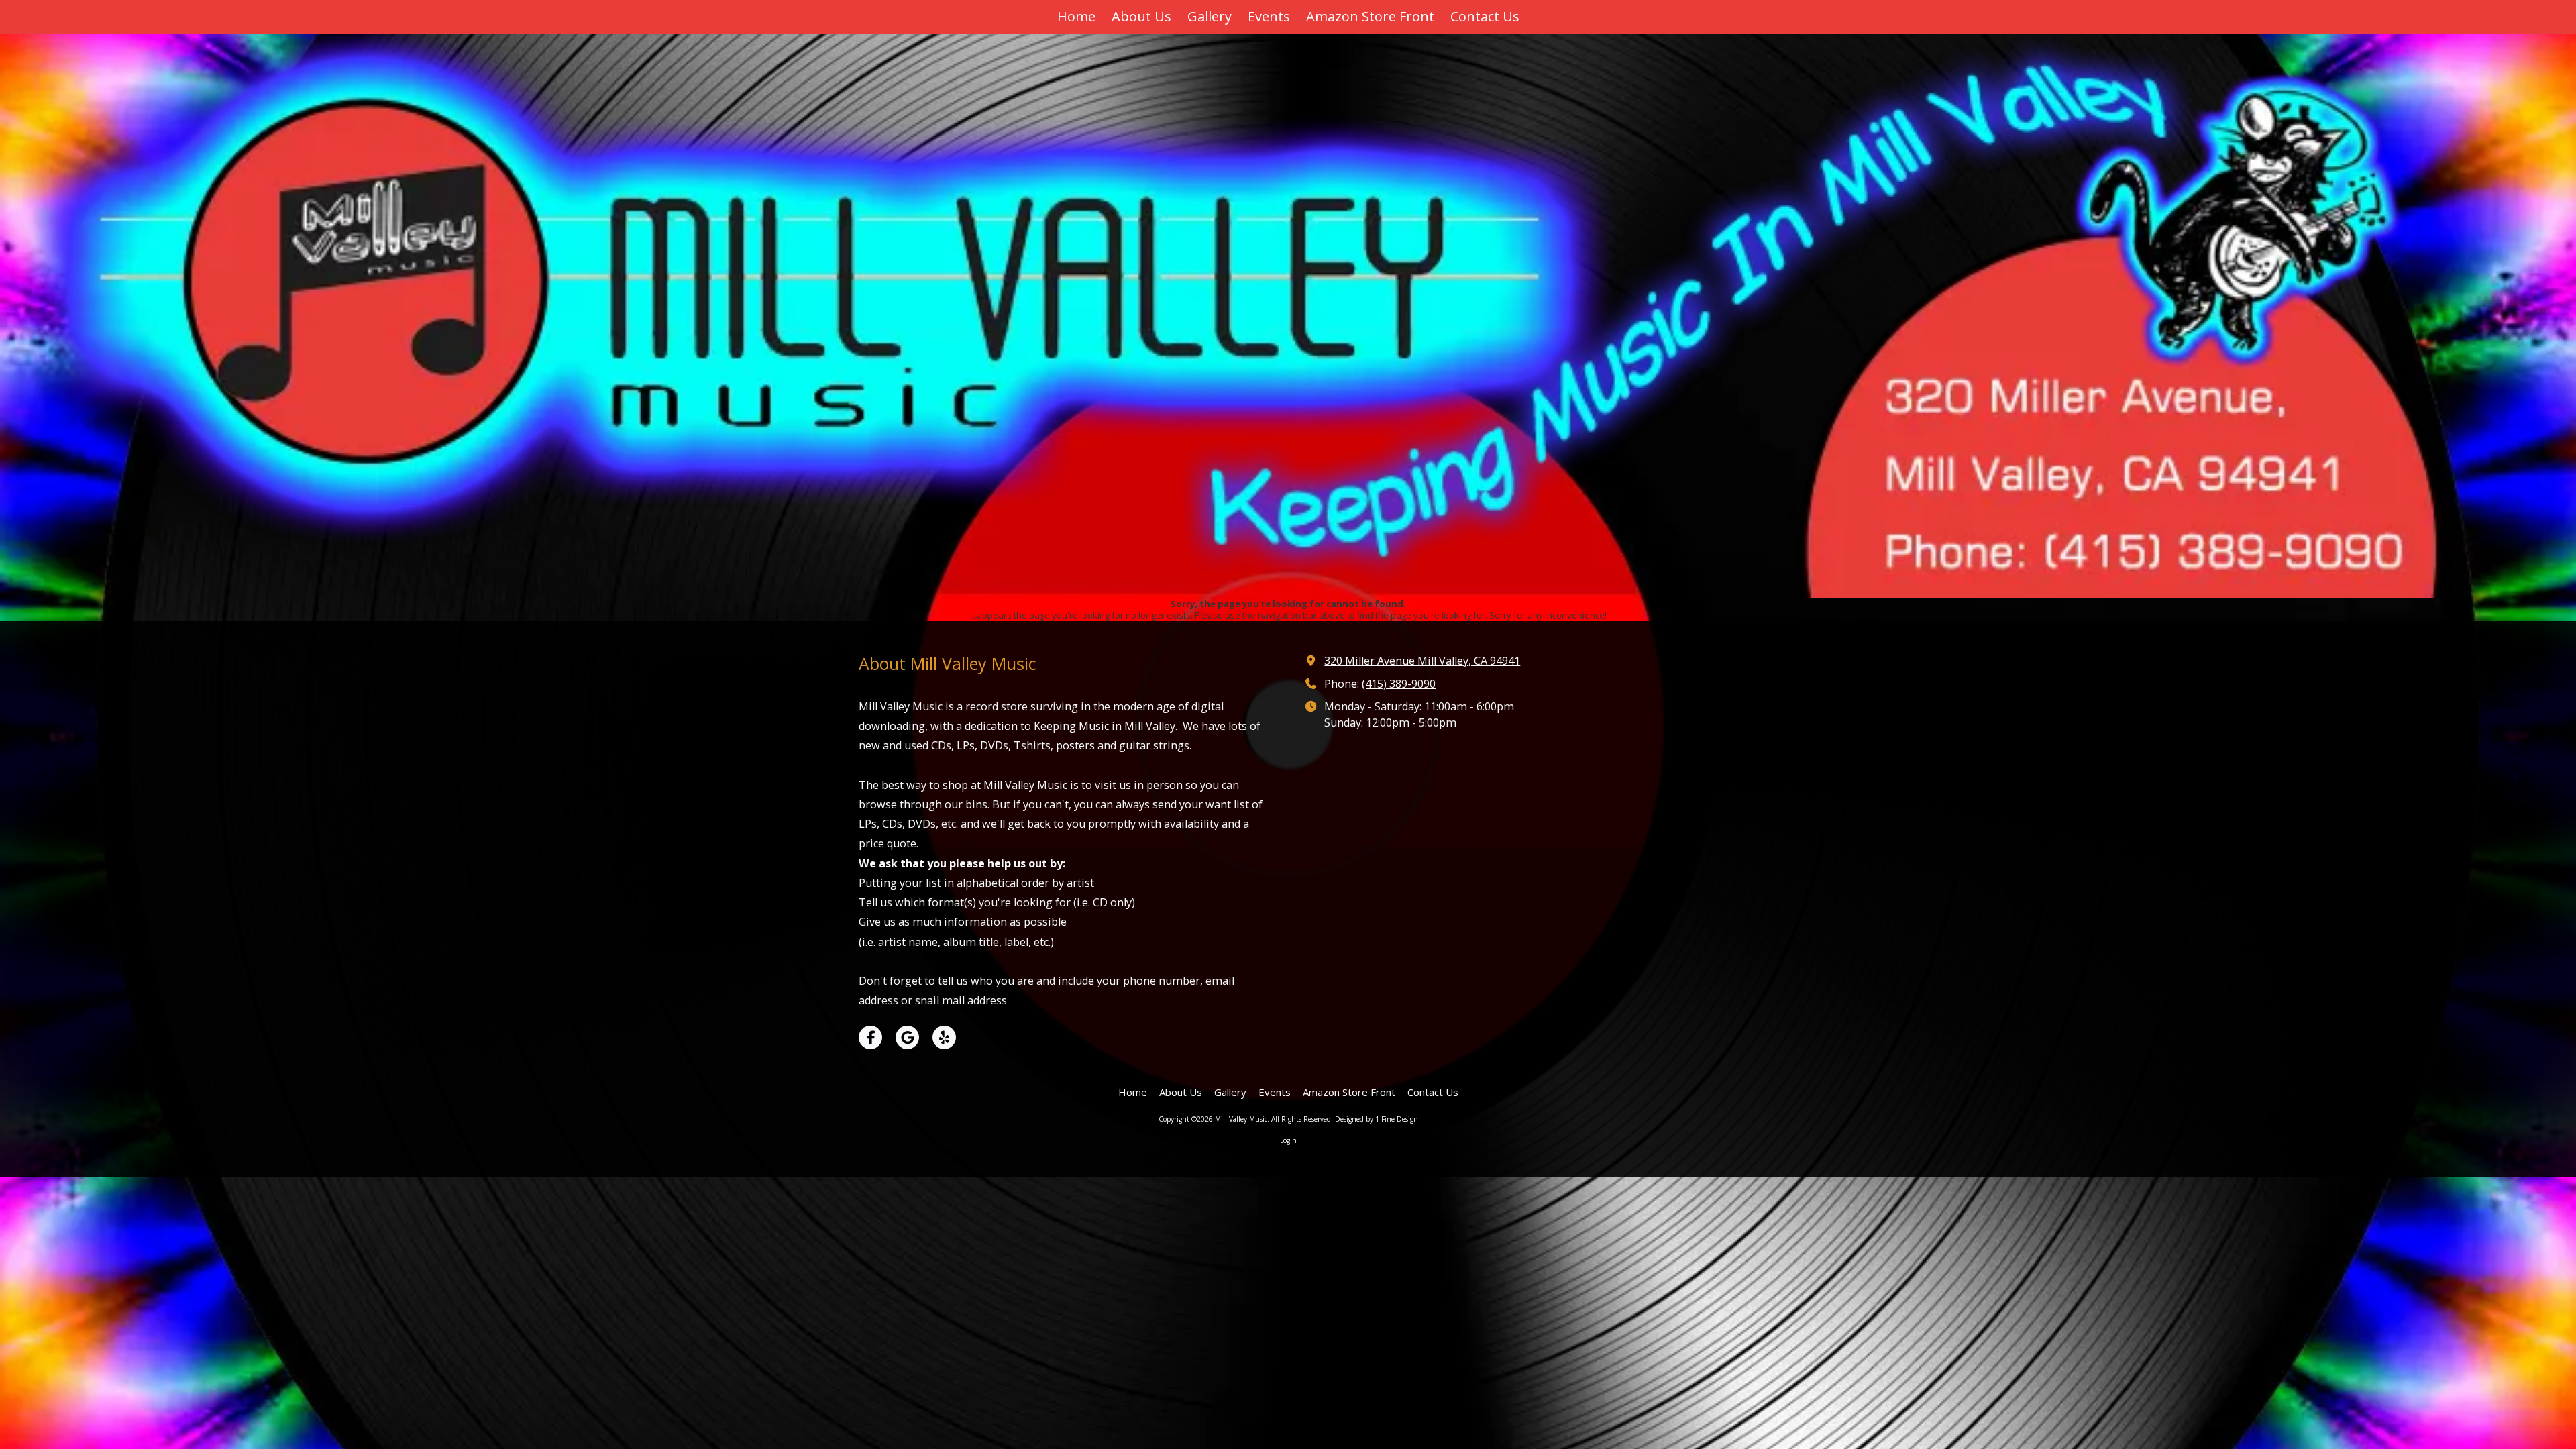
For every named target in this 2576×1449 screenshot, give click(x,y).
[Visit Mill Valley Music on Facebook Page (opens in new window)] (870, 1037)
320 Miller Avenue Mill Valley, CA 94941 (1422, 661)
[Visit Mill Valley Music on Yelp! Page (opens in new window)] (944, 1037)
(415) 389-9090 (1399, 684)
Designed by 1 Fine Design (1377, 1119)
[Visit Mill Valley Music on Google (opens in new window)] (907, 1037)
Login (1288, 1140)
